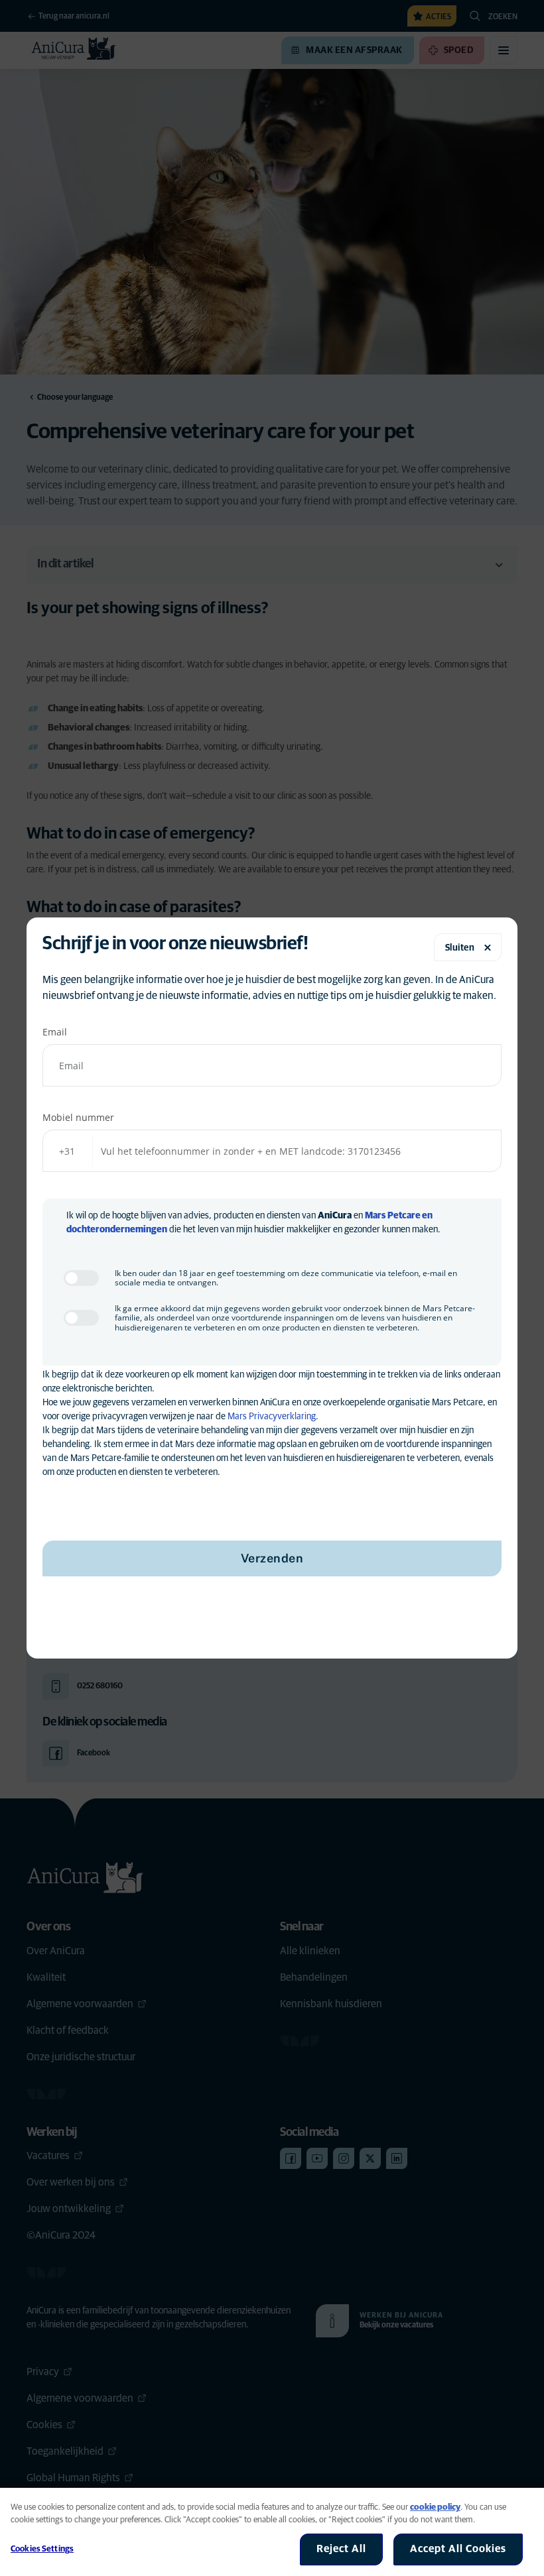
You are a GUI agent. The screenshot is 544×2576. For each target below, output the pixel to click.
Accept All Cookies (458, 2549)
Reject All (341, 2549)
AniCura (335, 1216)
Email (55, 1032)
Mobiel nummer (78, 1117)
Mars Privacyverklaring (272, 1417)
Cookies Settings (42, 2549)
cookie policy (435, 2507)
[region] (272, 2532)
